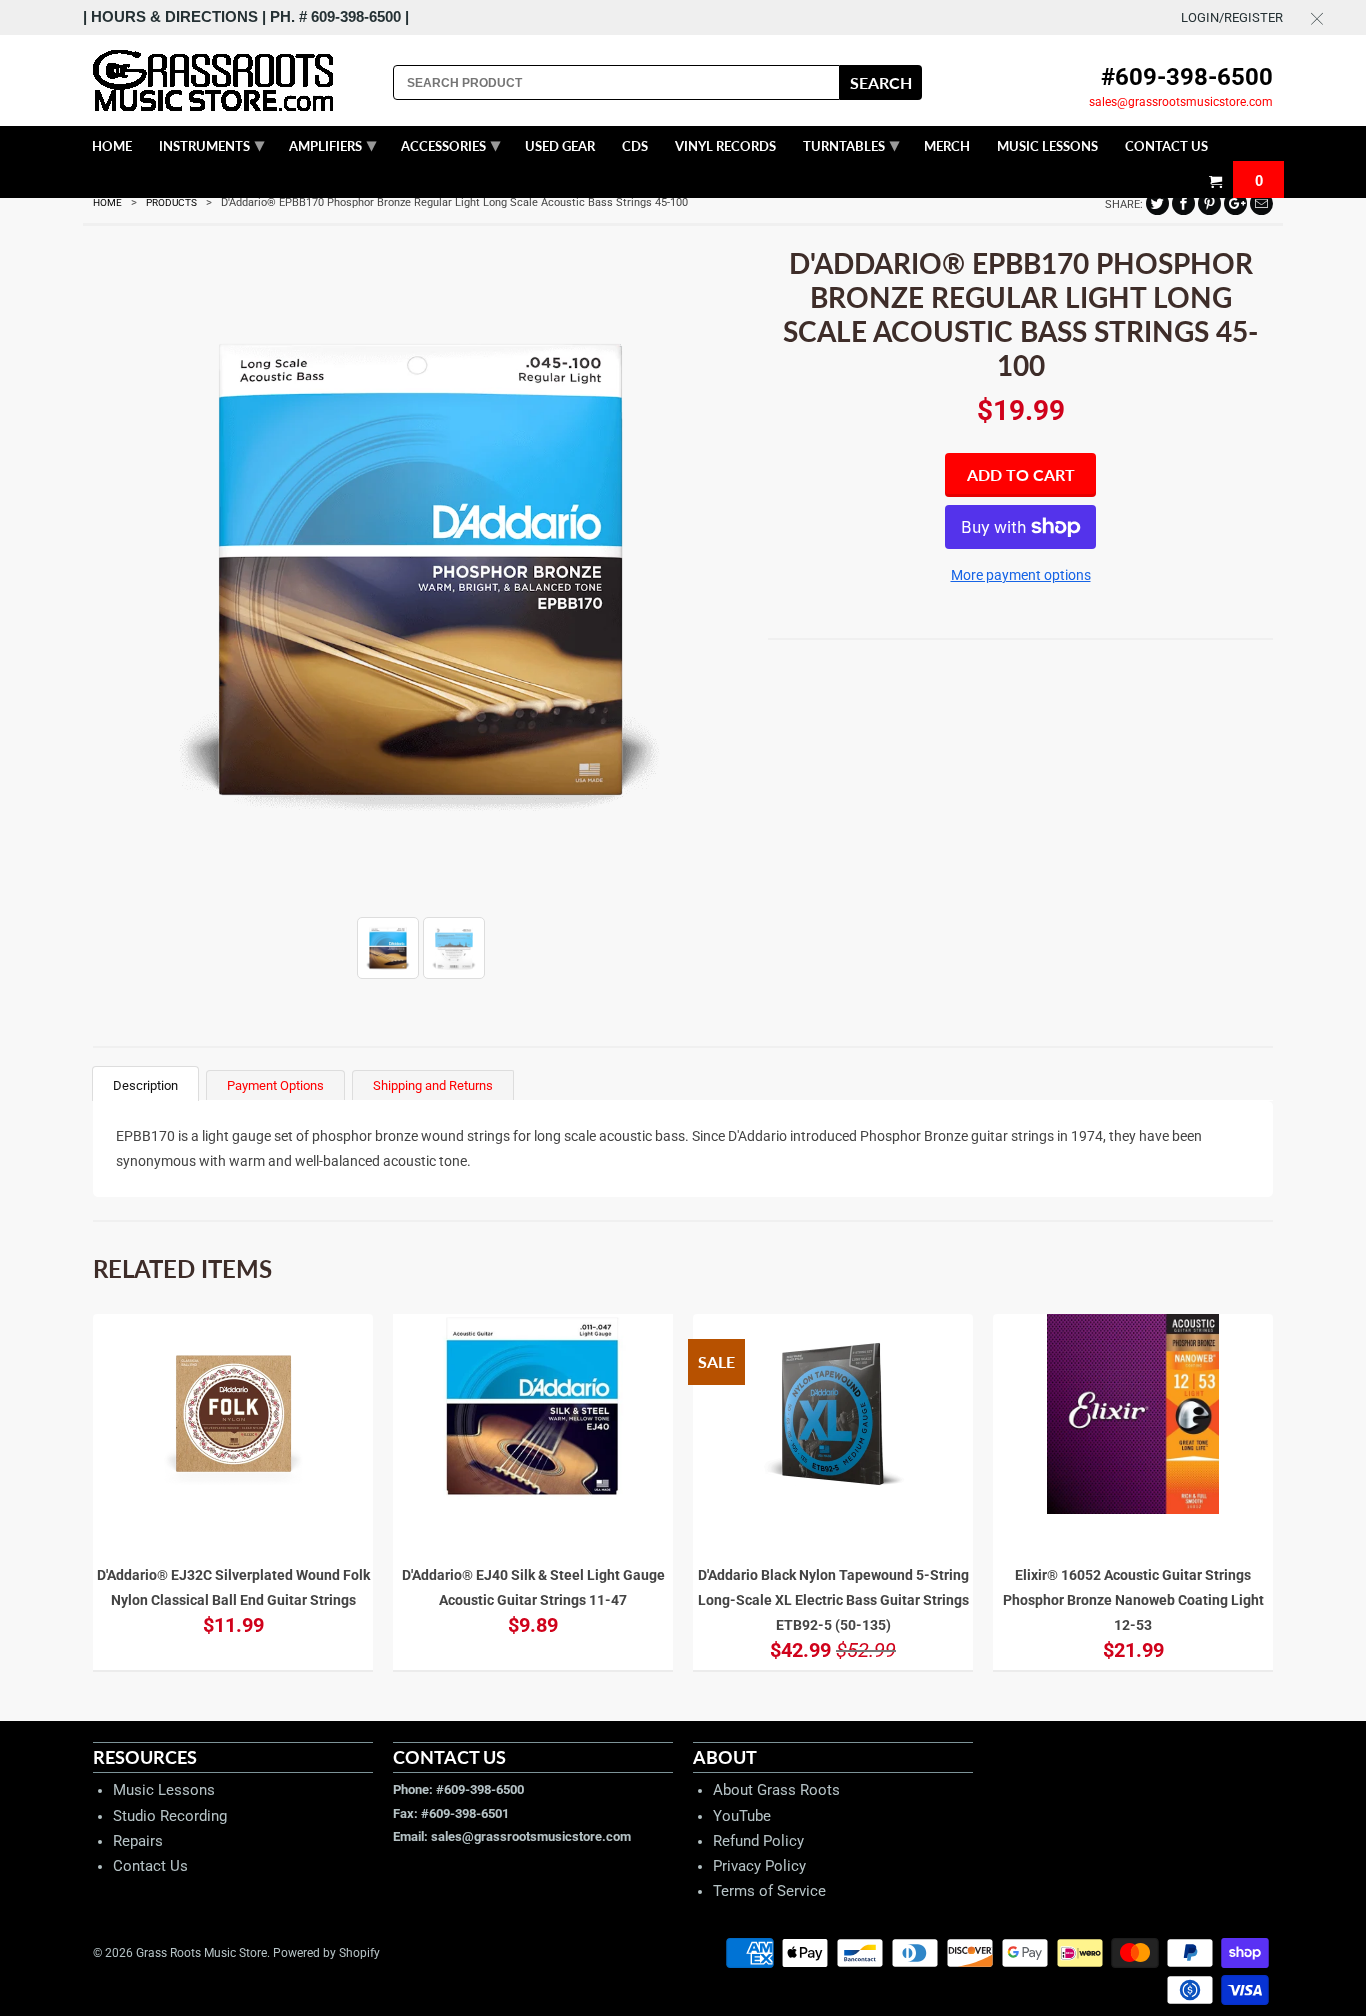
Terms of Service (769, 1891)
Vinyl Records (725, 146)
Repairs (138, 1841)
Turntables (851, 144)
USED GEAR (560, 146)
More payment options (1021, 575)
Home (112, 146)
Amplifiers (332, 144)
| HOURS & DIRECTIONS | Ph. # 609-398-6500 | (246, 16)
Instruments (211, 144)
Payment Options (275, 1085)
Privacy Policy (759, 1866)
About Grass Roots (776, 1790)
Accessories (450, 144)
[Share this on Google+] (1235, 203)
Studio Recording (170, 1816)
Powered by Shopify (326, 1953)
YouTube (742, 1816)
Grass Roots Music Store (201, 1953)
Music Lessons (164, 1790)
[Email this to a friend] (1261, 203)
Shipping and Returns (433, 1085)
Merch (947, 146)
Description (145, 1085)
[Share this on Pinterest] (1209, 203)
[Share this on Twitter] (1157, 203)
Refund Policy (758, 1841)
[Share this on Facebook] (1183, 203)
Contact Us (150, 1866)
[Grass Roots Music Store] (233, 80)
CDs (635, 146)
